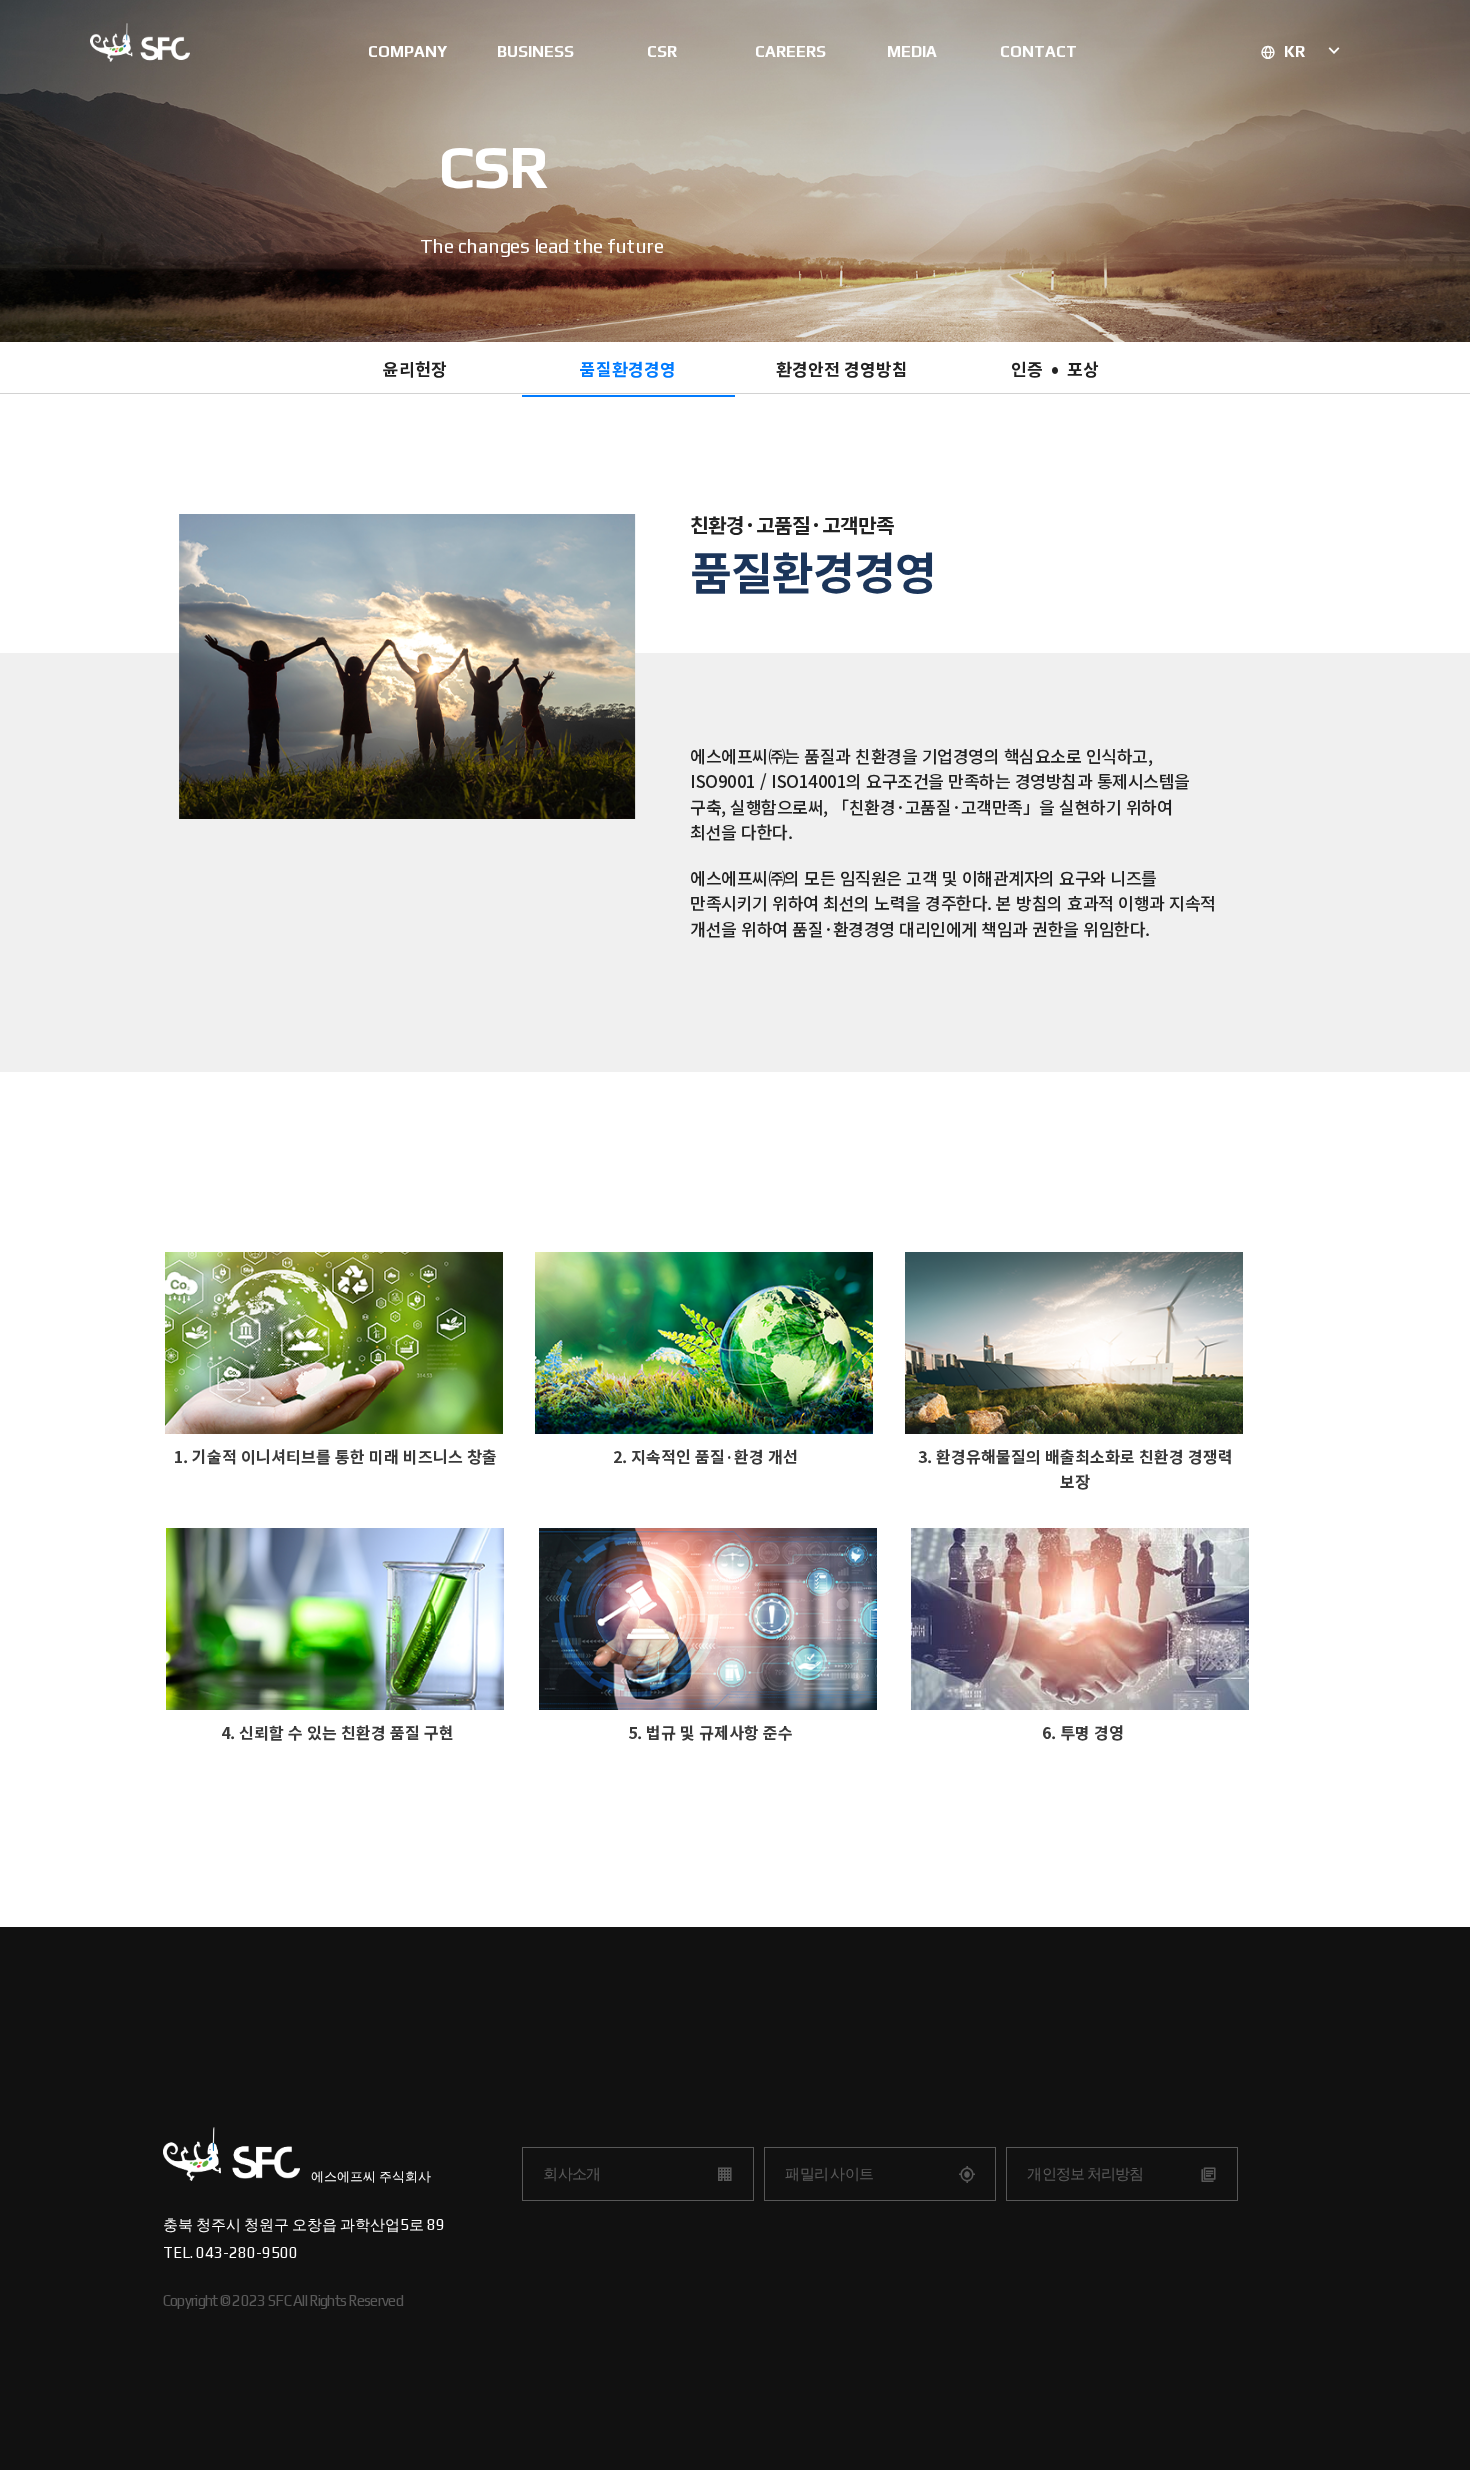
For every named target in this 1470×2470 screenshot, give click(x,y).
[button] (415, 370)
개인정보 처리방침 (1085, 2173)
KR (1296, 51)
